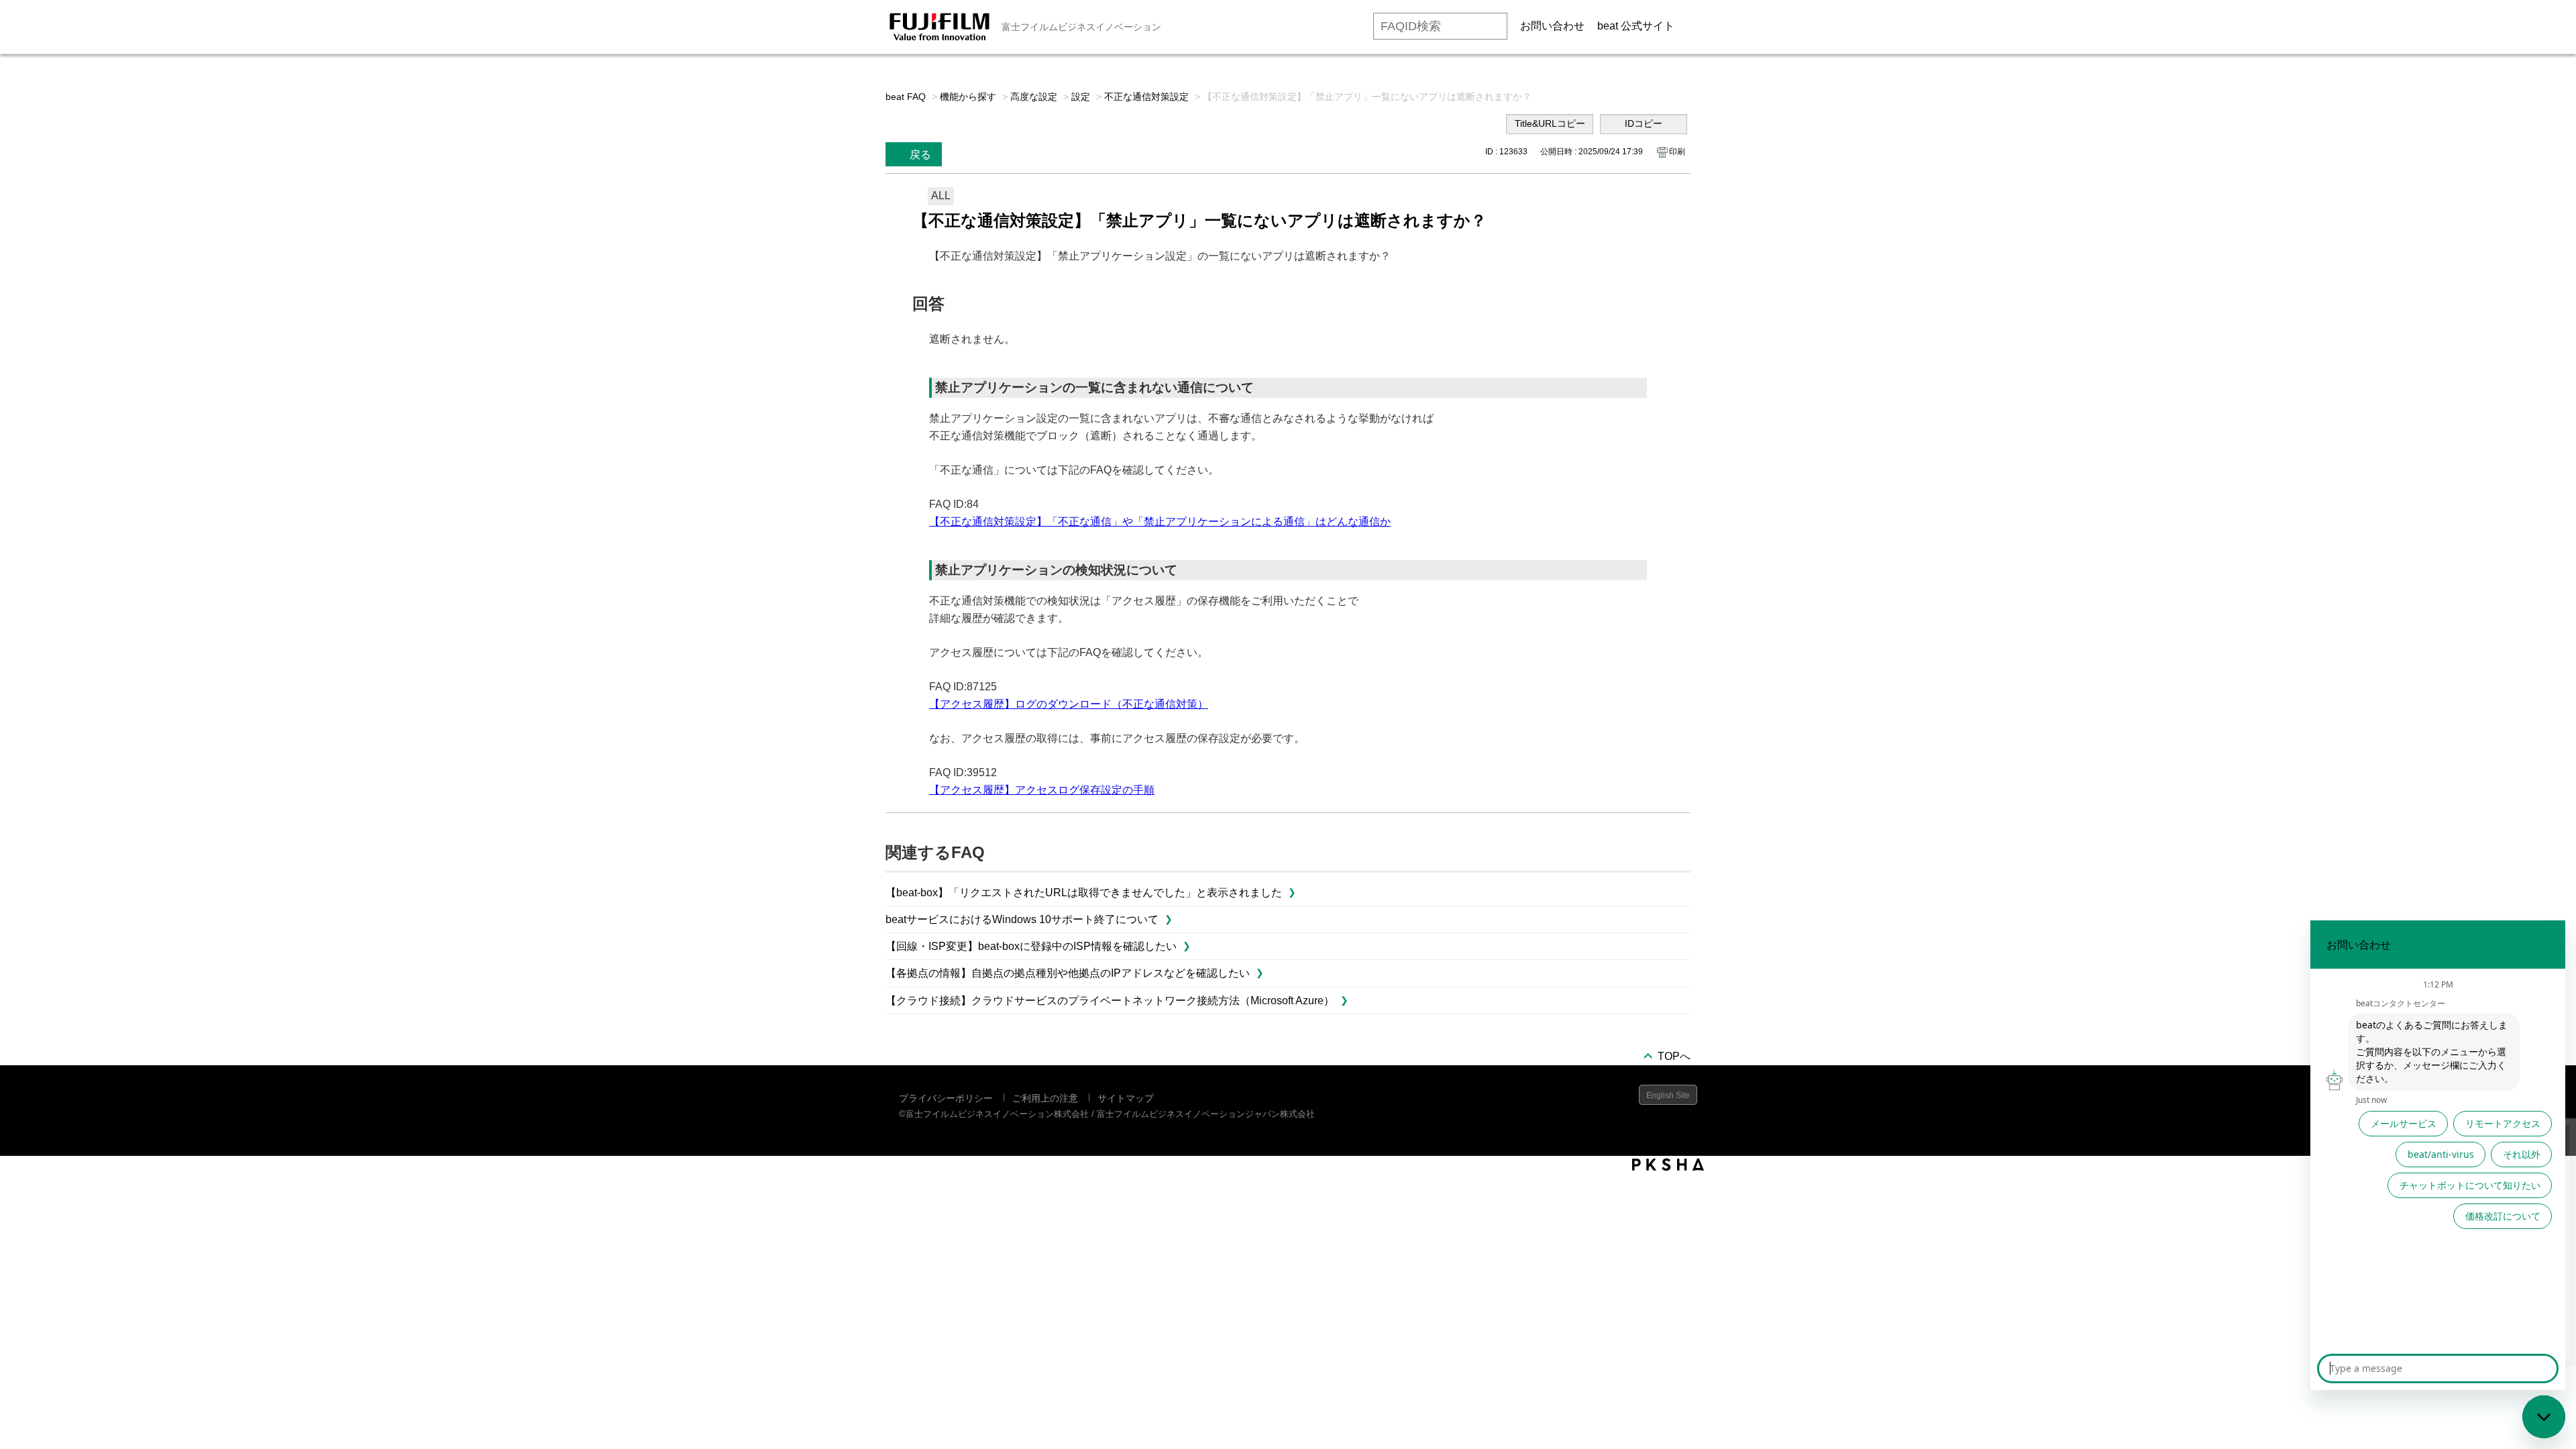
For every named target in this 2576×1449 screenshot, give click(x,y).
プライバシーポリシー (946, 1098)
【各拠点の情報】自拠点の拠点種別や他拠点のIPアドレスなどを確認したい (1068, 973)
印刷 (1677, 152)
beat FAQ (906, 97)
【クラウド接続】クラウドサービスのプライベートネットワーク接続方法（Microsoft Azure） (1110, 1001)
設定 (1081, 97)
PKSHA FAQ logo (1668, 1165)
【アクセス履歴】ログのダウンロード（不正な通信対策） (1069, 704)
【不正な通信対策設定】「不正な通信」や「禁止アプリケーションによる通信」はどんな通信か (1160, 522)
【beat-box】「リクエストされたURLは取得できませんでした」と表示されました (1084, 893)
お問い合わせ (1552, 26)
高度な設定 (1034, 97)
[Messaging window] (2438, 1155)
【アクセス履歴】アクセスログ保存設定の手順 (1042, 790)
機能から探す (968, 97)
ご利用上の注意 (1045, 1098)
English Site (1668, 1095)
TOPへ (1674, 1056)
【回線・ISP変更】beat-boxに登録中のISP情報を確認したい (1031, 946)
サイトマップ (1126, 1098)
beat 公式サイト (1636, 26)
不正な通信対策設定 (1146, 97)
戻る (920, 155)
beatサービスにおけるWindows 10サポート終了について (1022, 919)
